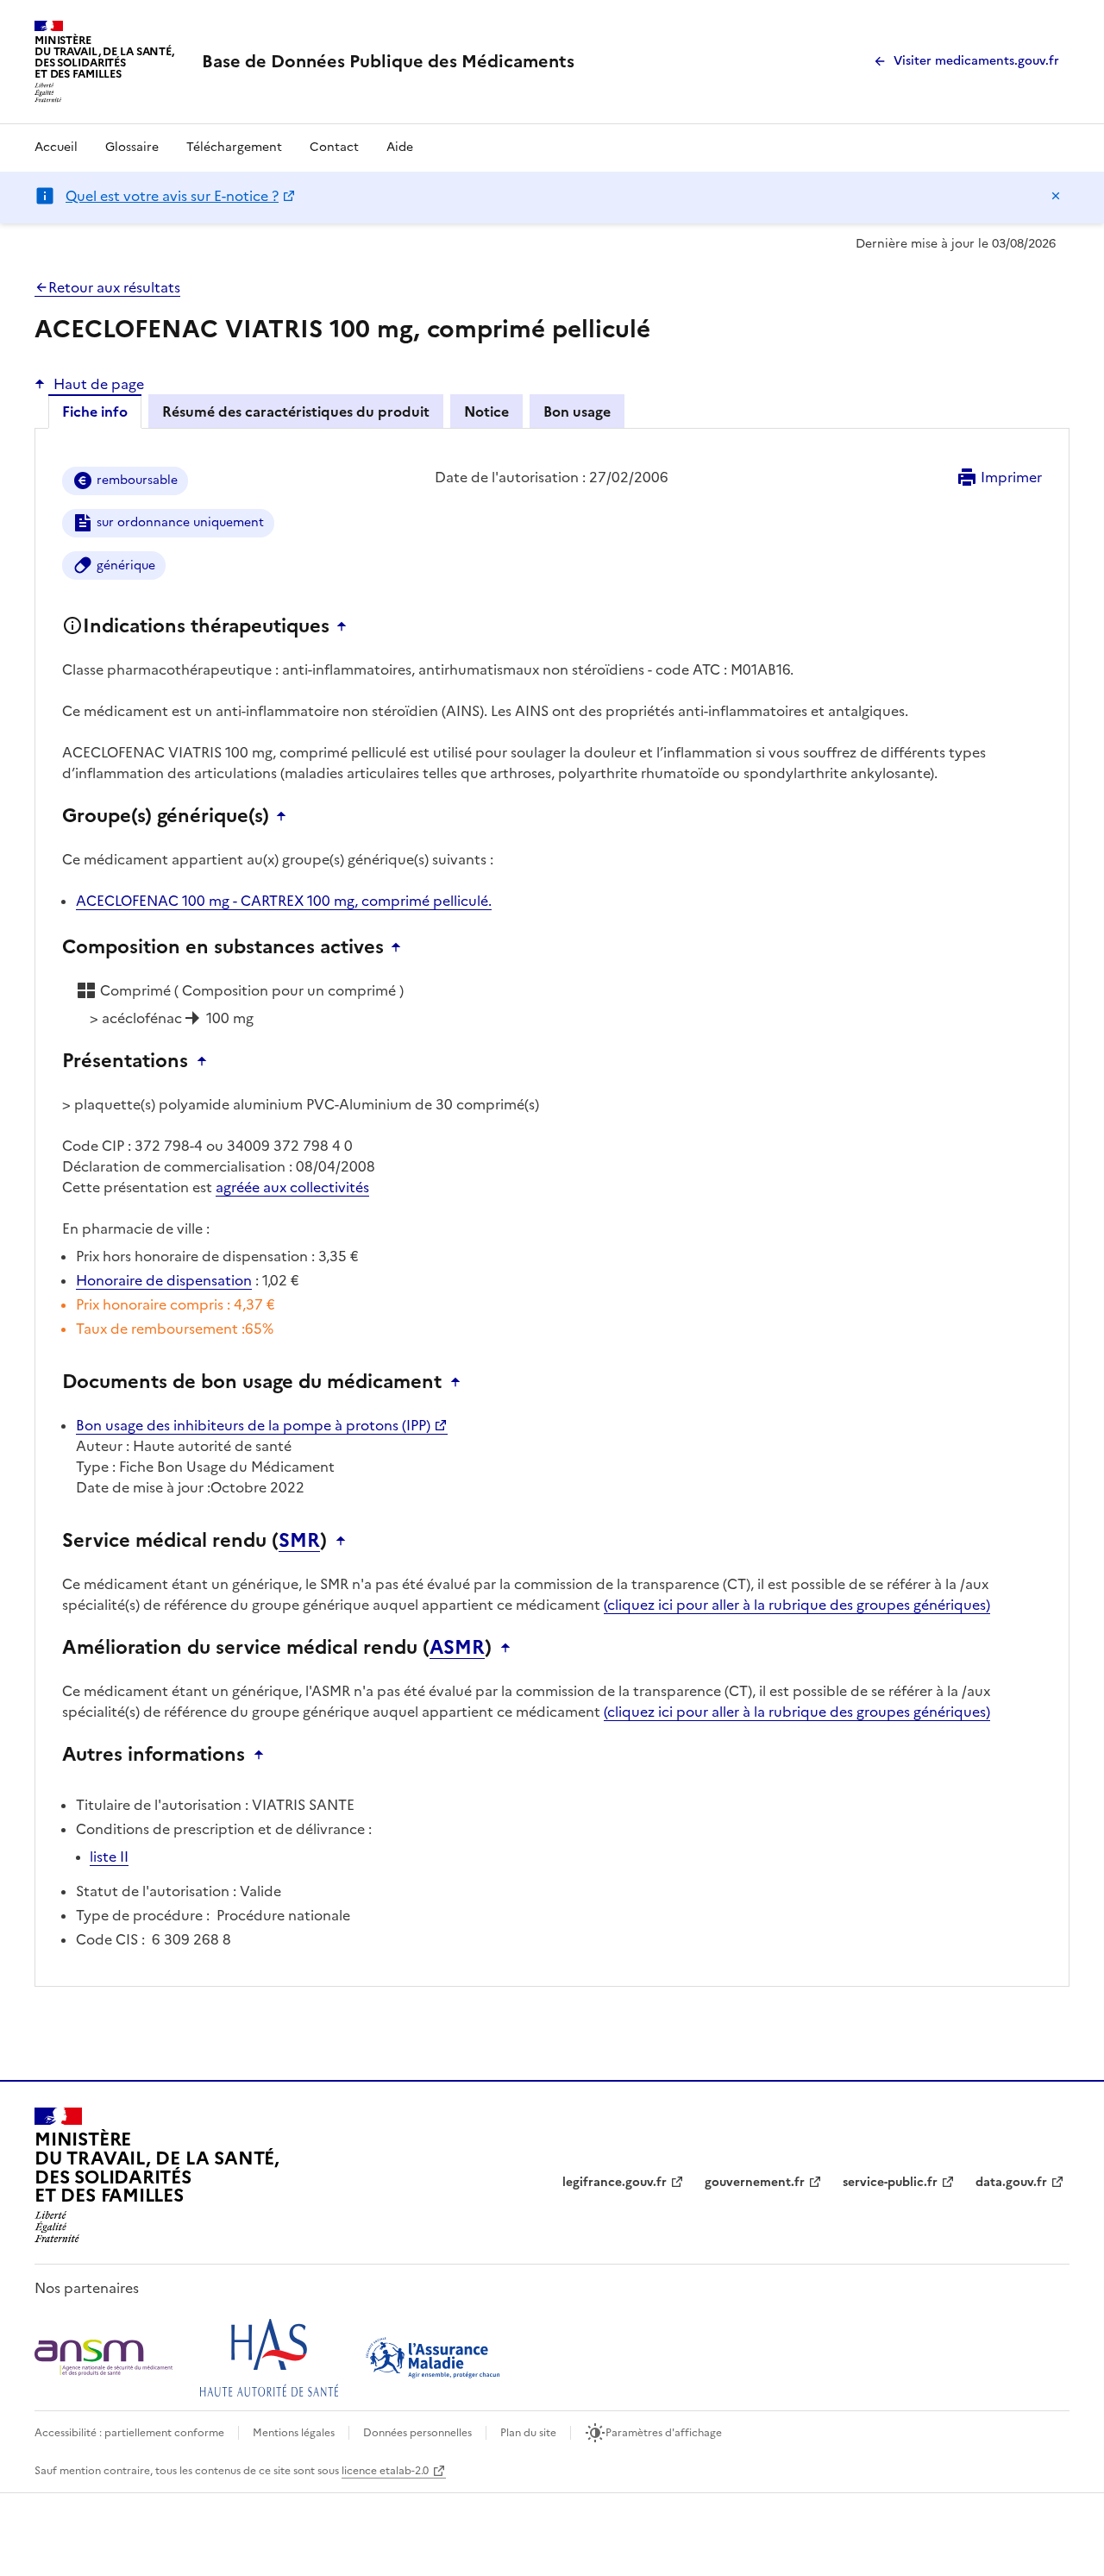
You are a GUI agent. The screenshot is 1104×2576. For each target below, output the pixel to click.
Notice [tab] (486, 412)
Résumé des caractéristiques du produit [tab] (296, 412)
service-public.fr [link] (890, 2182)
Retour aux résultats (114, 287)
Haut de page (99, 384)
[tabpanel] (552, 1221)
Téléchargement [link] (234, 147)
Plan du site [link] (528, 2433)
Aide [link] (400, 147)
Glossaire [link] (132, 147)
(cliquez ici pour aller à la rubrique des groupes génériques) (797, 1605)
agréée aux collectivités (292, 1187)
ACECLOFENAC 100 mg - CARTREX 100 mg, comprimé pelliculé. (284, 901)
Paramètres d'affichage (664, 2433)
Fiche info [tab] (95, 412)
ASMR (457, 1648)
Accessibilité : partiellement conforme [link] (129, 2433)
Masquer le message (1056, 196)
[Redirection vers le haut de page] (346, 626)
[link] (388, 61)
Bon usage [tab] (577, 412)
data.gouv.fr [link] (1011, 2182)
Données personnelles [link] (417, 2433)
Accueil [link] (56, 147)
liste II (109, 1857)
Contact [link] (334, 147)
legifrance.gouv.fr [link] (615, 2182)
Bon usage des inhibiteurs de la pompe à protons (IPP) (253, 1425)
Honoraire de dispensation (164, 1280)
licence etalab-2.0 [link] (385, 2471)
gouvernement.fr (755, 2182)
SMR (299, 1541)
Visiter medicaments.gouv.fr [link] (976, 61)
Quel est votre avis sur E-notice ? (172, 196)
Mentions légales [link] (294, 2433)
